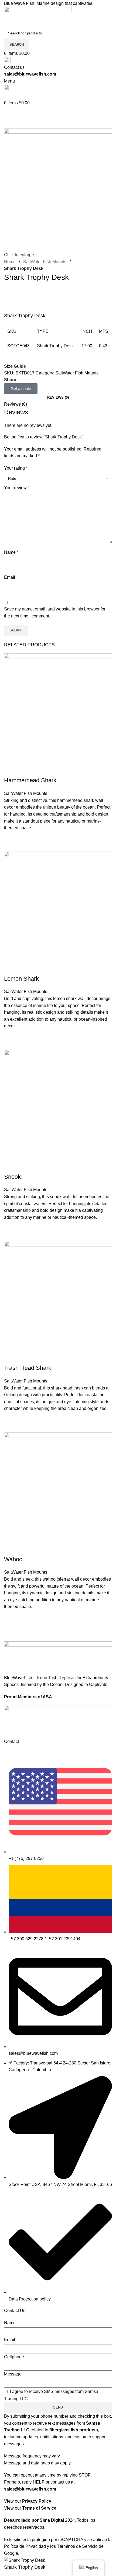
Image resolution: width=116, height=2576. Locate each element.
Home (10, 262)
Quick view (11, 845)
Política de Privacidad (25, 2546)
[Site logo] (38, 17)
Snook (12, 1177)
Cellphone (14, 2357)
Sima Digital (52, 2520)
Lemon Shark (21, 979)
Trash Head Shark (28, 1368)
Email (10, 2340)
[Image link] (58, 1722)
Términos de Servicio (78, 2546)
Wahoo (13, 1559)
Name (10, 2323)
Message (13, 2374)
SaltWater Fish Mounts (45, 262)
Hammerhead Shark (30, 780)
